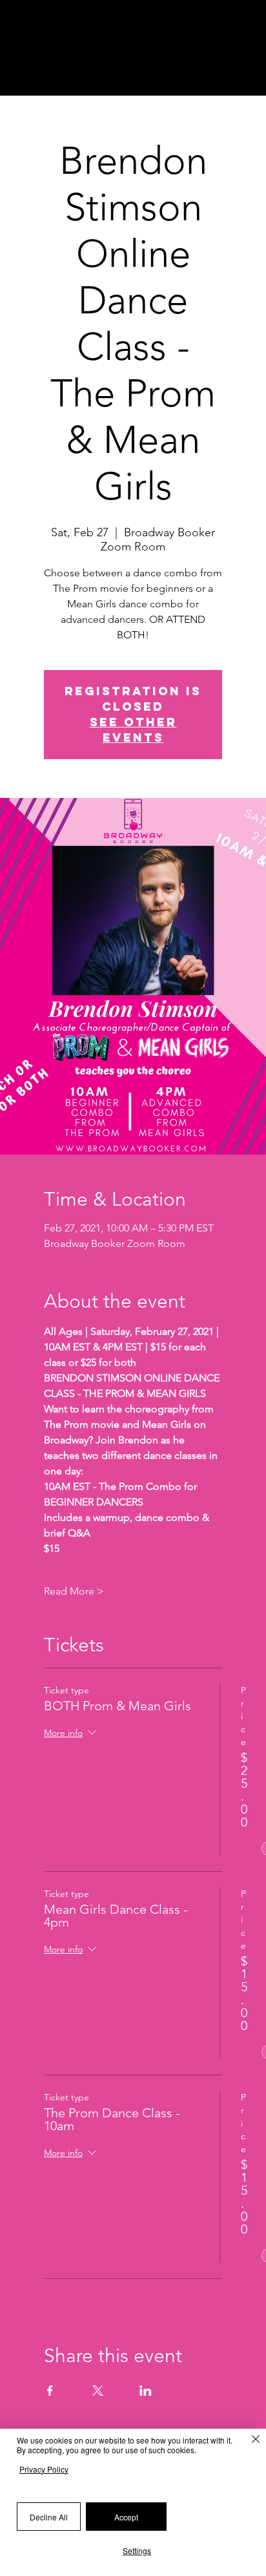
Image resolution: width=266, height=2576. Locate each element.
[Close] (249, 2442)
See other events (133, 730)
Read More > (74, 1591)
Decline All (49, 2517)
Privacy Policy (44, 2469)
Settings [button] (137, 2550)
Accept (126, 2517)
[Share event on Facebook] (58, 2400)
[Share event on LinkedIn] (154, 2400)
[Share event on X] (106, 2400)
